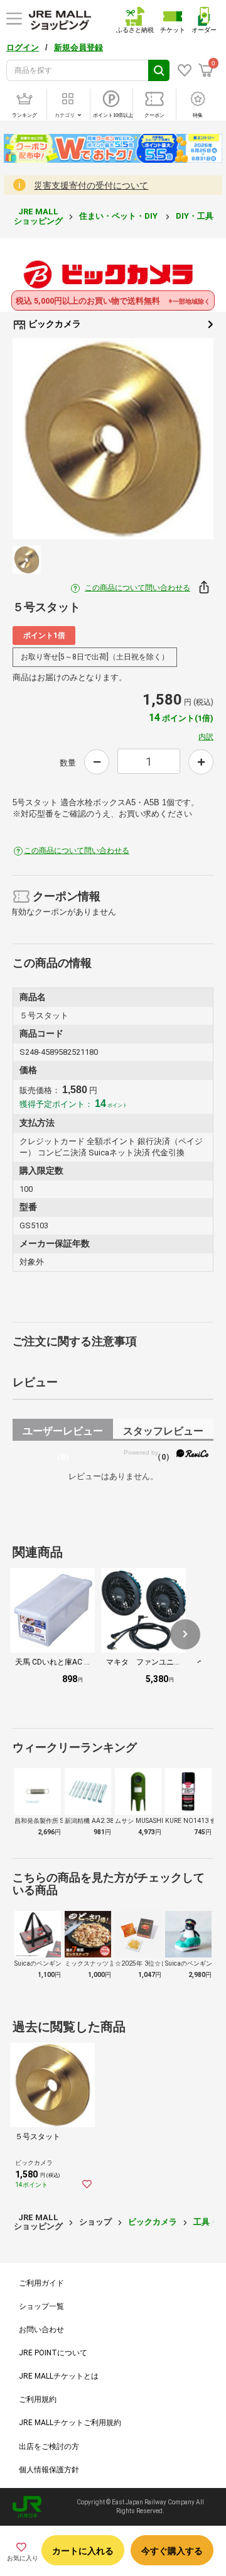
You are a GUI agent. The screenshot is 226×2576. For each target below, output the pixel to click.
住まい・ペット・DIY (119, 216)
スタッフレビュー (163, 1433)
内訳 (206, 737)
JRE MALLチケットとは (59, 2376)
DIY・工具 (196, 216)
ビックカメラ (54, 324)
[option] (113, 439)
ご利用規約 (38, 2399)
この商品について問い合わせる (137, 588)
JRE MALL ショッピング (38, 216)
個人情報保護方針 (49, 2470)
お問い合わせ (41, 2330)
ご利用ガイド (41, 2283)
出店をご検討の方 (49, 2447)
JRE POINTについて (53, 2353)
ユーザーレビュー (63, 1433)
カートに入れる (83, 2551)
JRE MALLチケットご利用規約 (70, 2423)
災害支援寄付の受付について (91, 185)
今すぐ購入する (172, 2551)
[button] (185, 1634)
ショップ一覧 (41, 2306)
